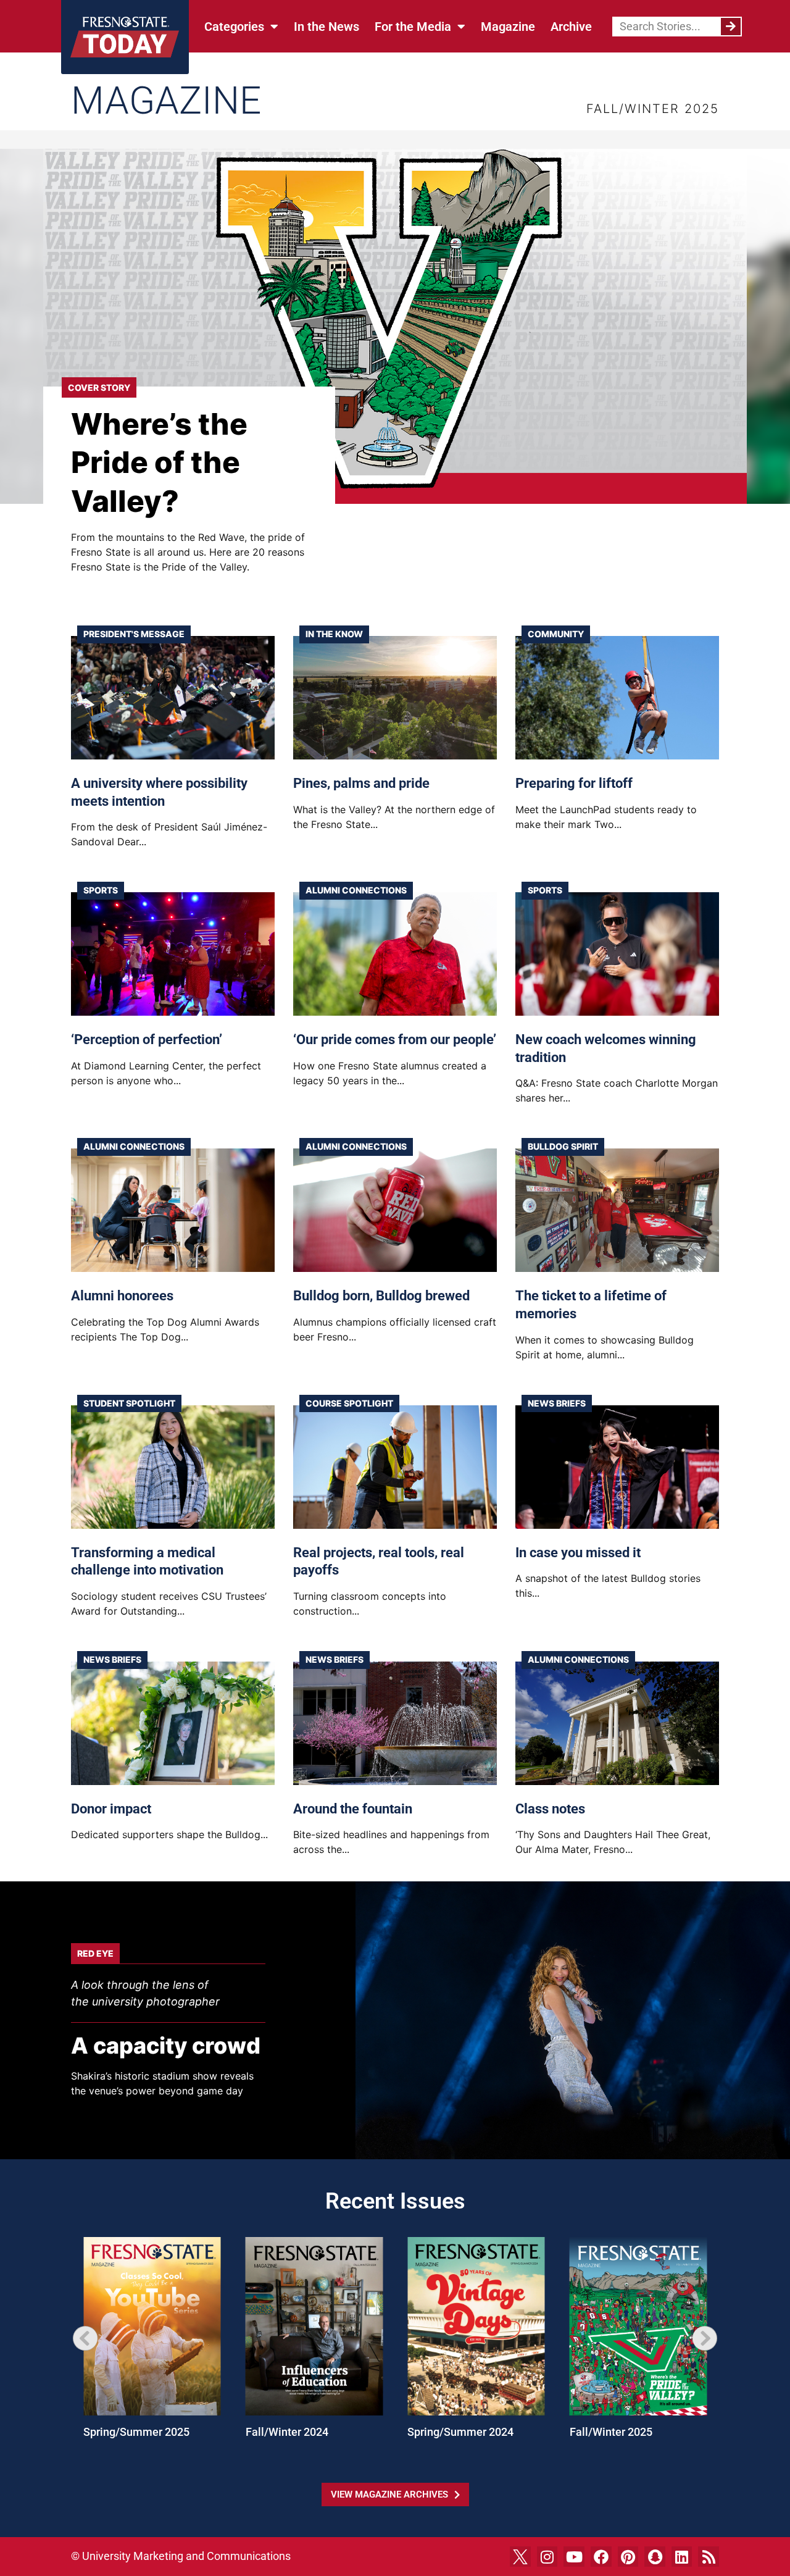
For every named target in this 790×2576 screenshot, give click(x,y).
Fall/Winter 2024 (287, 2432)
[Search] (731, 27)
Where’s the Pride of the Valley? (159, 462)
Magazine (508, 27)
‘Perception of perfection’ (147, 1039)
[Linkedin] (682, 2557)
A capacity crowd (166, 2046)
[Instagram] (547, 2557)
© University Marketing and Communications (181, 2556)
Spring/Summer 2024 (460, 2432)
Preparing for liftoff (574, 783)
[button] (85, 2338)
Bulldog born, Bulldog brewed (381, 1296)
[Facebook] (601, 2557)
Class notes (550, 1809)
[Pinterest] (628, 2557)
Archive (571, 27)
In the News (326, 27)
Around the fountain (353, 1809)
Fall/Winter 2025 (611, 2432)
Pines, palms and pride (361, 783)
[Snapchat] (655, 2557)
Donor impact (111, 1809)
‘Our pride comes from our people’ (395, 1039)
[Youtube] (574, 2557)
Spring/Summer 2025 (136, 2432)
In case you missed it (578, 1553)
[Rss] (709, 2557)
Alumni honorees (122, 1296)
